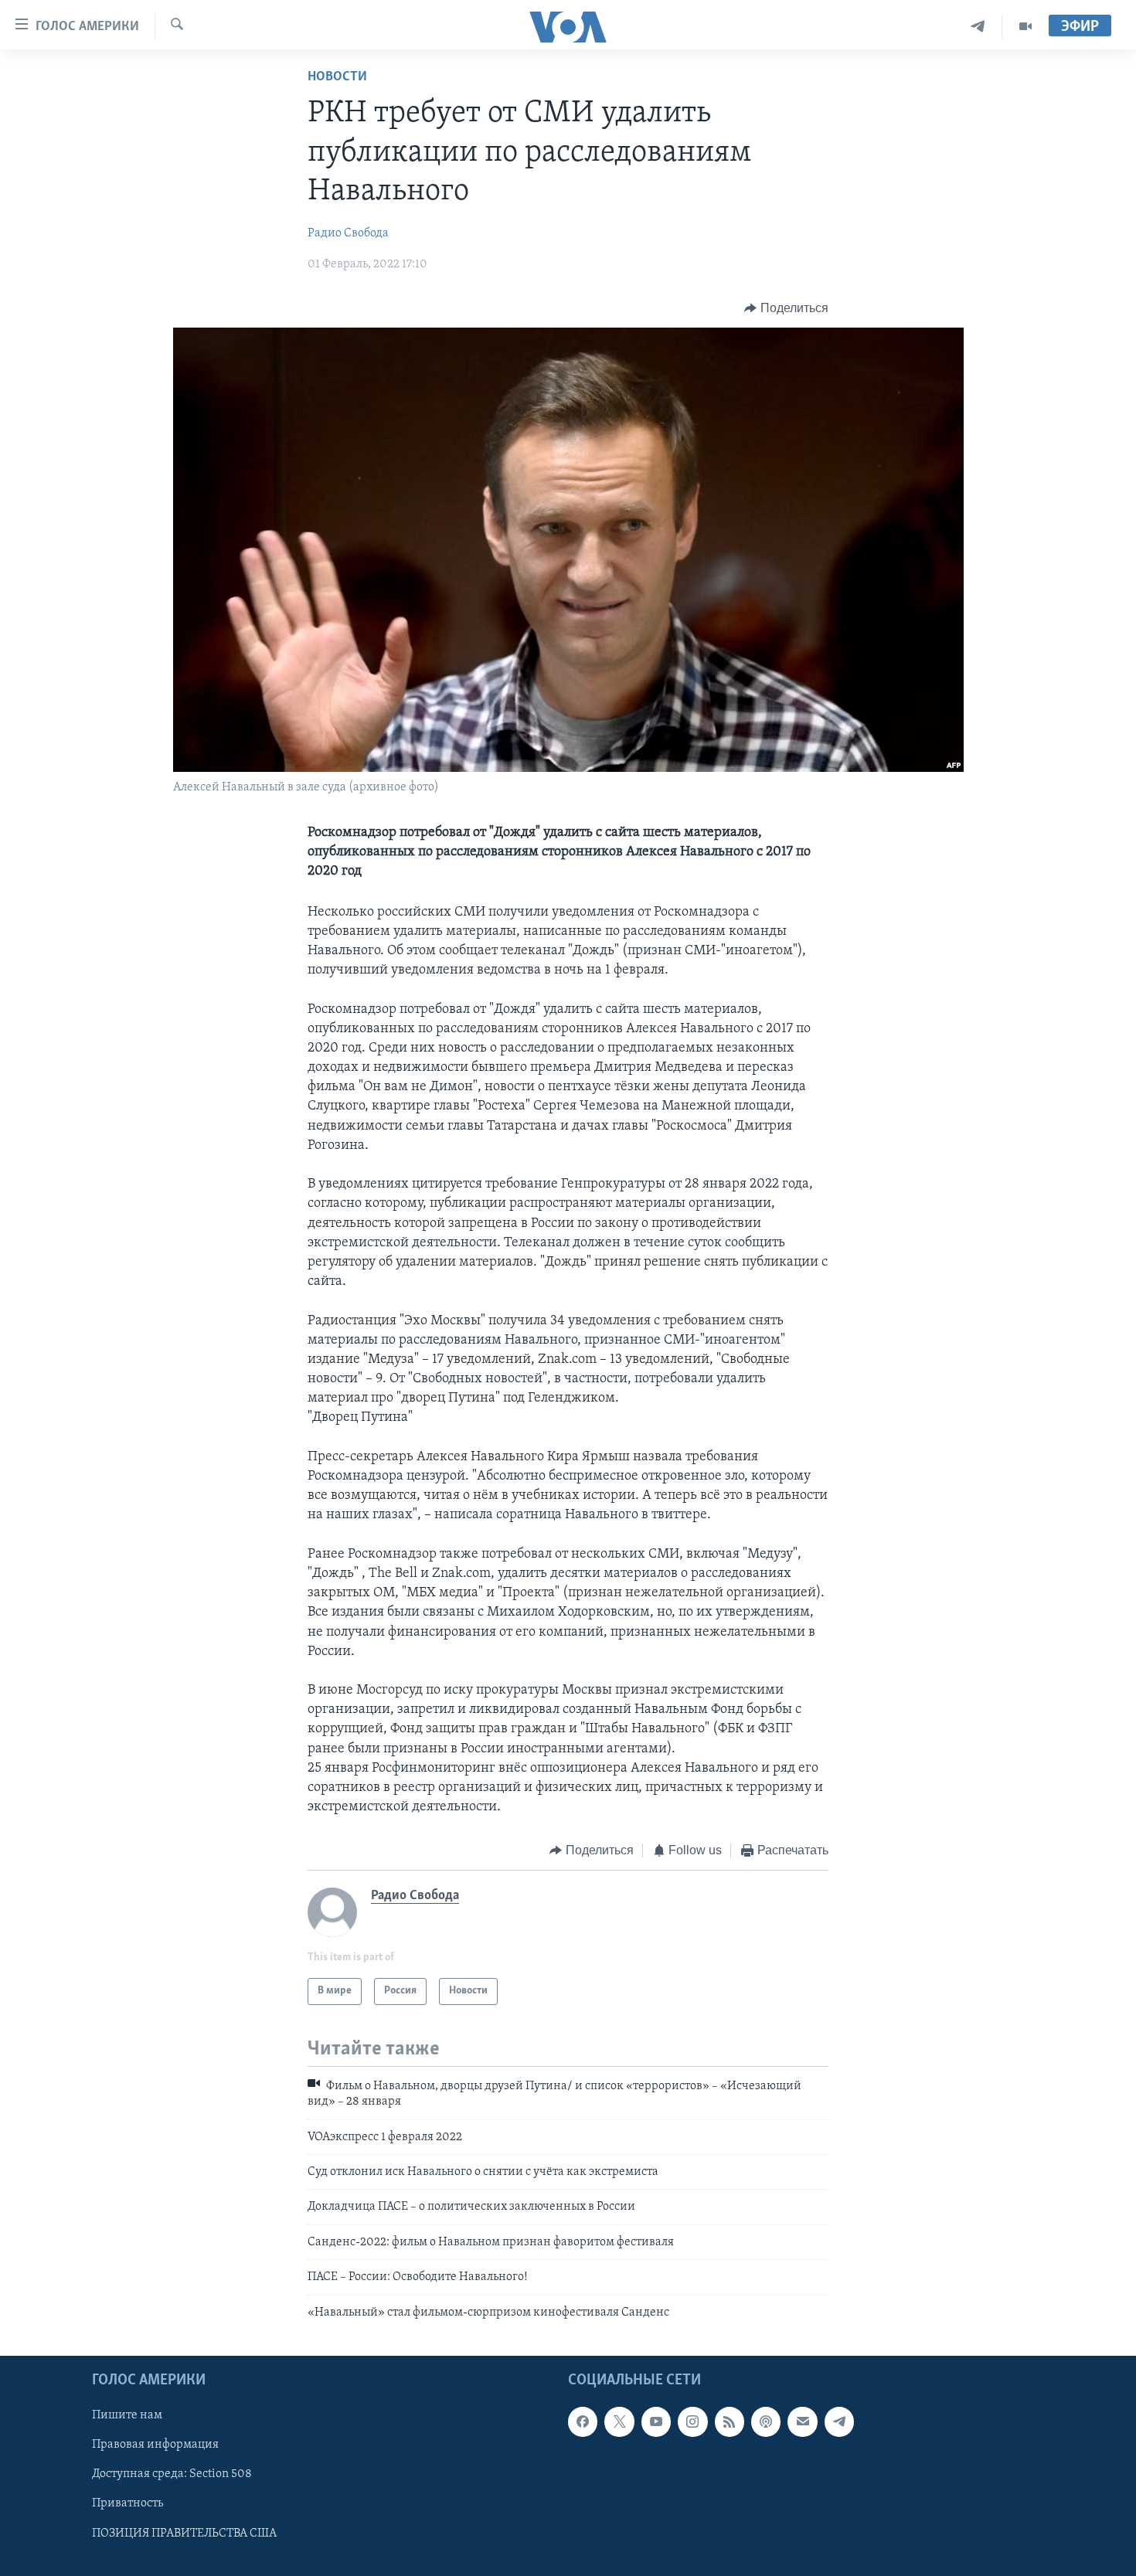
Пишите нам (127, 2415)
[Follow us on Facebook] (583, 2421)
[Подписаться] (802, 2421)
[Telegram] (978, 27)
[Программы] (1025, 27)
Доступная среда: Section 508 (172, 2474)
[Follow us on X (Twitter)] (619, 2421)
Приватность (128, 2503)
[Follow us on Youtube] (656, 2421)
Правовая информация (155, 2445)
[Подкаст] (766, 2421)
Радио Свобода (348, 233)
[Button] (786, 308)
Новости (337, 77)
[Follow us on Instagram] (692, 2421)
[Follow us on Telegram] (839, 2421)
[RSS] (730, 2421)
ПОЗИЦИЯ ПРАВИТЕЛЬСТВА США (184, 2533)
